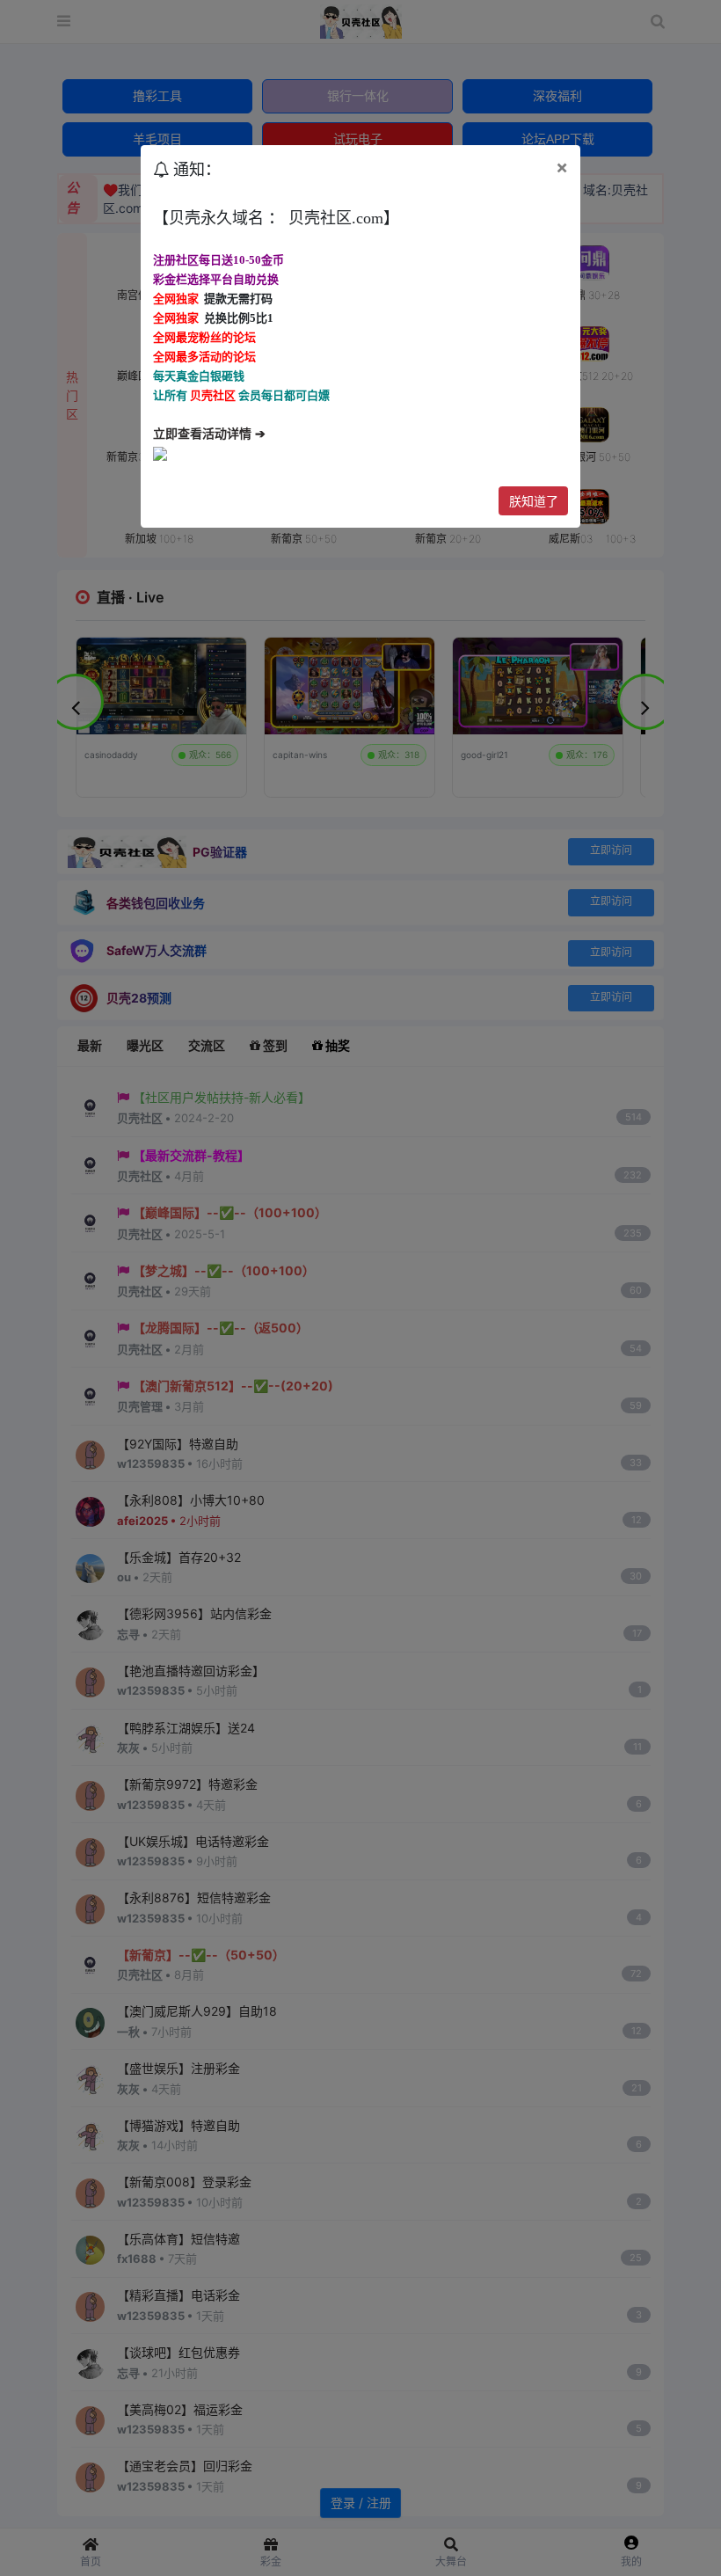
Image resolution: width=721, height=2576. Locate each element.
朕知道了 (534, 501)
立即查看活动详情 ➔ (209, 434)
